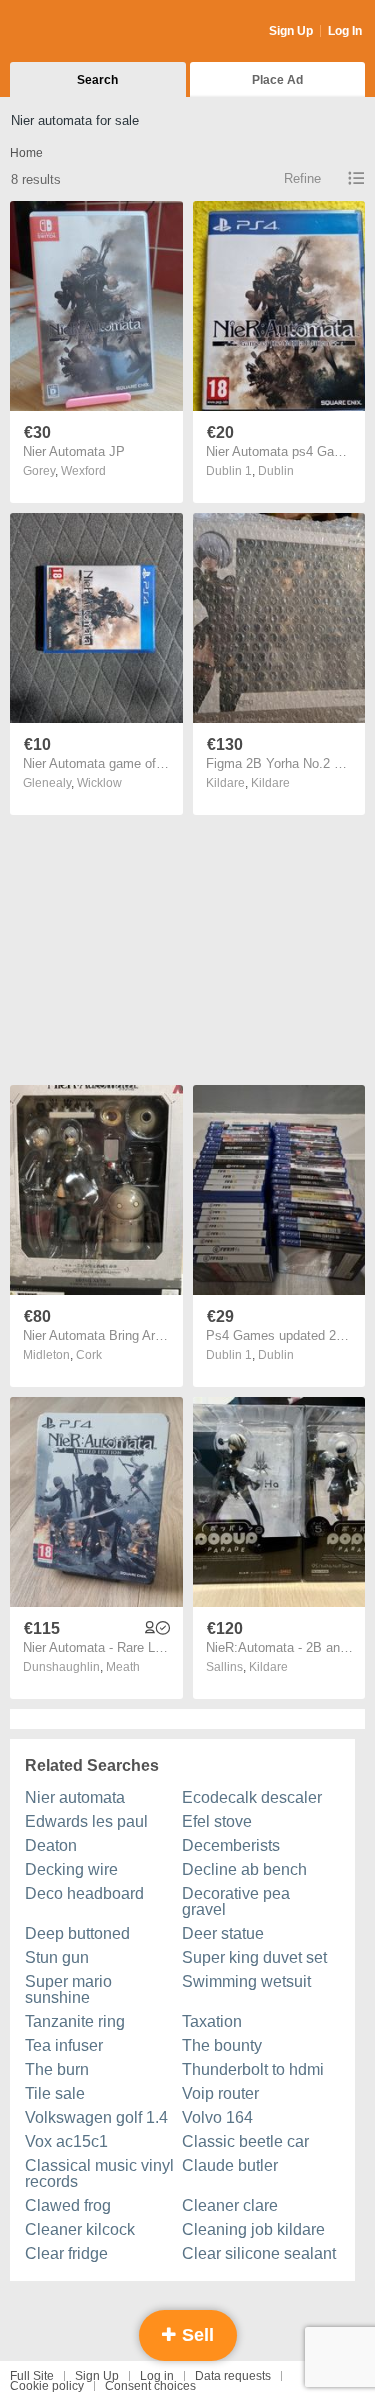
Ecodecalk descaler (252, 1797)
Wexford (83, 471)
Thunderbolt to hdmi (253, 2069)
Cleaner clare (230, 2205)
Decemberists (231, 1845)
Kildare (270, 783)
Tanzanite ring (75, 2021)
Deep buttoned (77, 1933)
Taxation (212, 2021)
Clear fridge (66, 2253)
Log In (345, 31)
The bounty (222, 2045)
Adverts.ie (88, 32)
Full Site (32, 2376)
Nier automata (75, 1797)
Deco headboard (84, 1893)
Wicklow (99, 783)
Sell (195, 2335)
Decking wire (71, 1869)
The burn (57, 2069)
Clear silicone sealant (259, 2253)
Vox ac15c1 (66, 2141)
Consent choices (150, 2386)
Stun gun (57, 1957)
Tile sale (55, 2093)
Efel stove (217, 1821)
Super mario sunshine (68, 1989)
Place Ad (277, 80)
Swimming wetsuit (246, 1981)
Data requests (233, 2376)
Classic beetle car (245, 2141)
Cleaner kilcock (80, 2229)
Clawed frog (68, 2205)
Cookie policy (47, 2386)
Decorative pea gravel (236, 1901)
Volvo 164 (217, 2117)
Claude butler (230, 2165)
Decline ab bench (244, 1869)
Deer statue (223, 1933)
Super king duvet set (254, 1957)
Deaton (51, 1845)
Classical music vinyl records (99, 2173)
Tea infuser (64, 2045)
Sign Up (291, 31)
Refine (302, 178)
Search (97, 80)
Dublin (276, 471)
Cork (89, 1355)
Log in (157, 2376)
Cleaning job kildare (253, 2229)
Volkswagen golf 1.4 (96, 2117)
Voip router (220, 2093)
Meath (123, 1667)
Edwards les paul (86, 1821)
